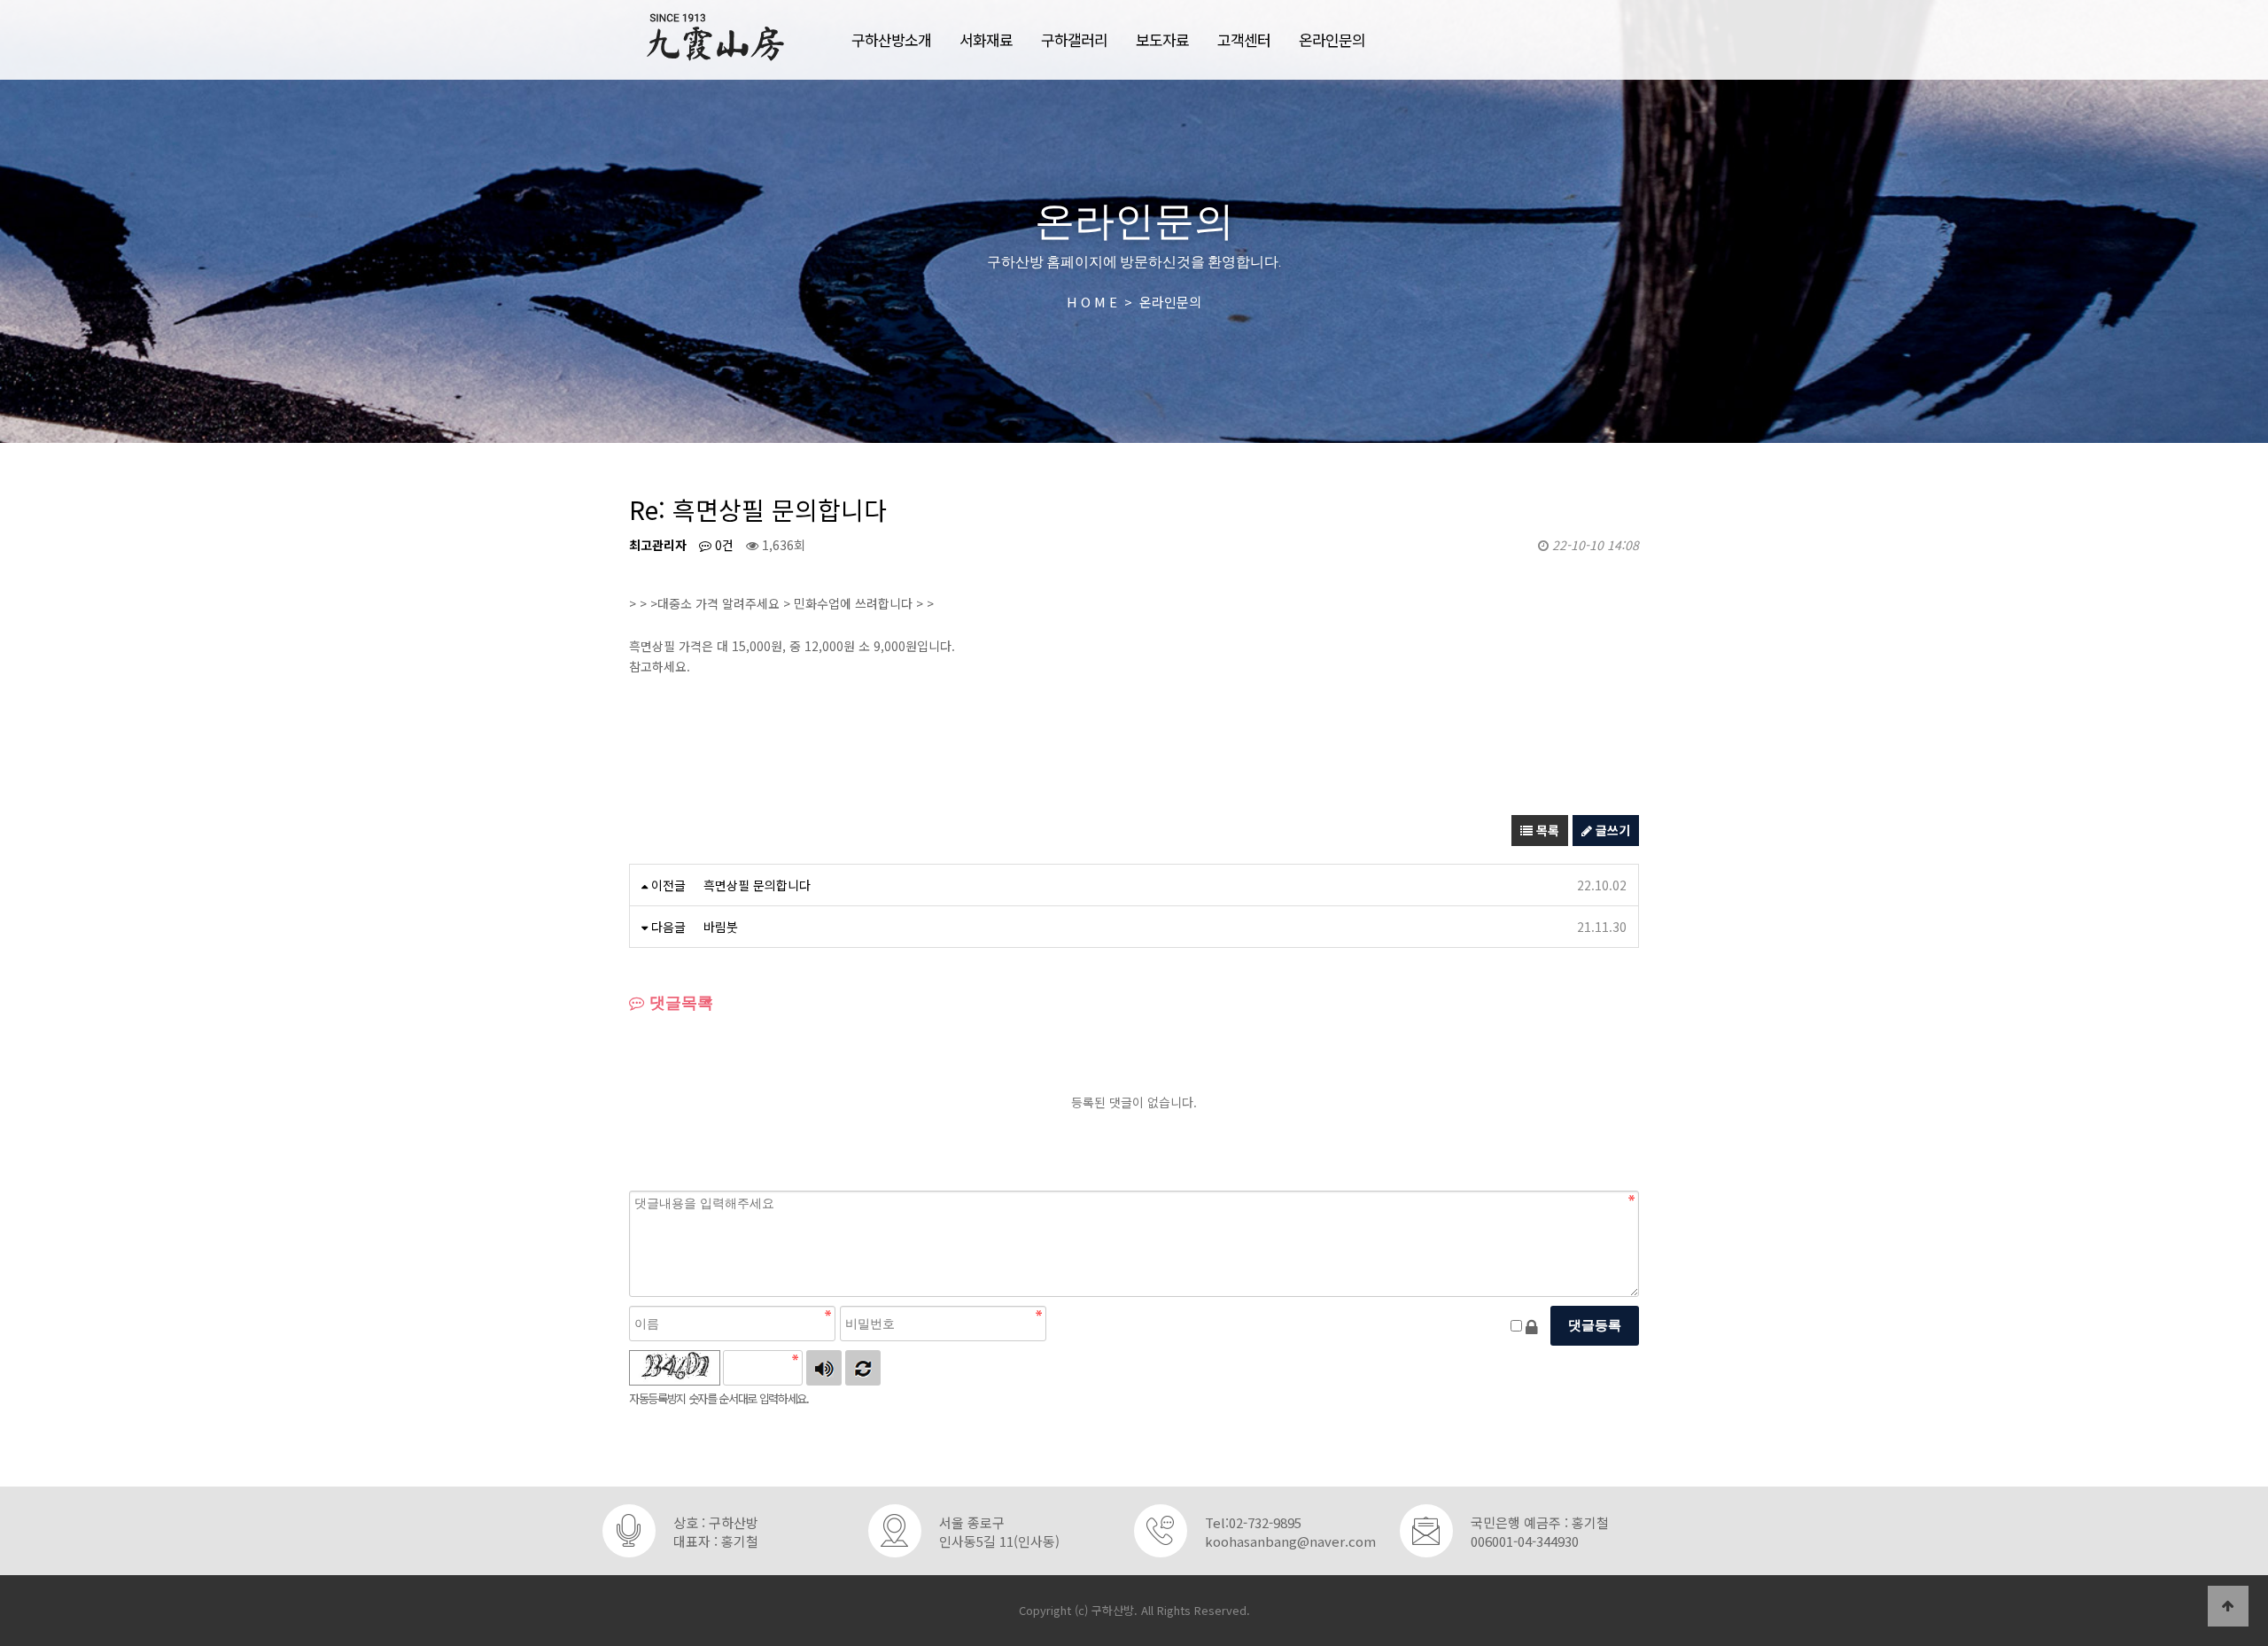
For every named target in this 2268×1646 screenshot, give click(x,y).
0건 (722, 545)
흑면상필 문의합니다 (757, 885)
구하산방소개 (891, 39)
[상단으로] (2228, 1606)
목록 (1546, 830)
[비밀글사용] (1532, 1326)
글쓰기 (1611, 830)
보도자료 (1162, 39)
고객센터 (1244, 39)
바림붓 (721, 927)
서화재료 (986, 39)
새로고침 (863, 1368)
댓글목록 (679, 1003)
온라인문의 (1332, 39)
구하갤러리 (1074, 39)
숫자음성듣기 (824, 1368)
